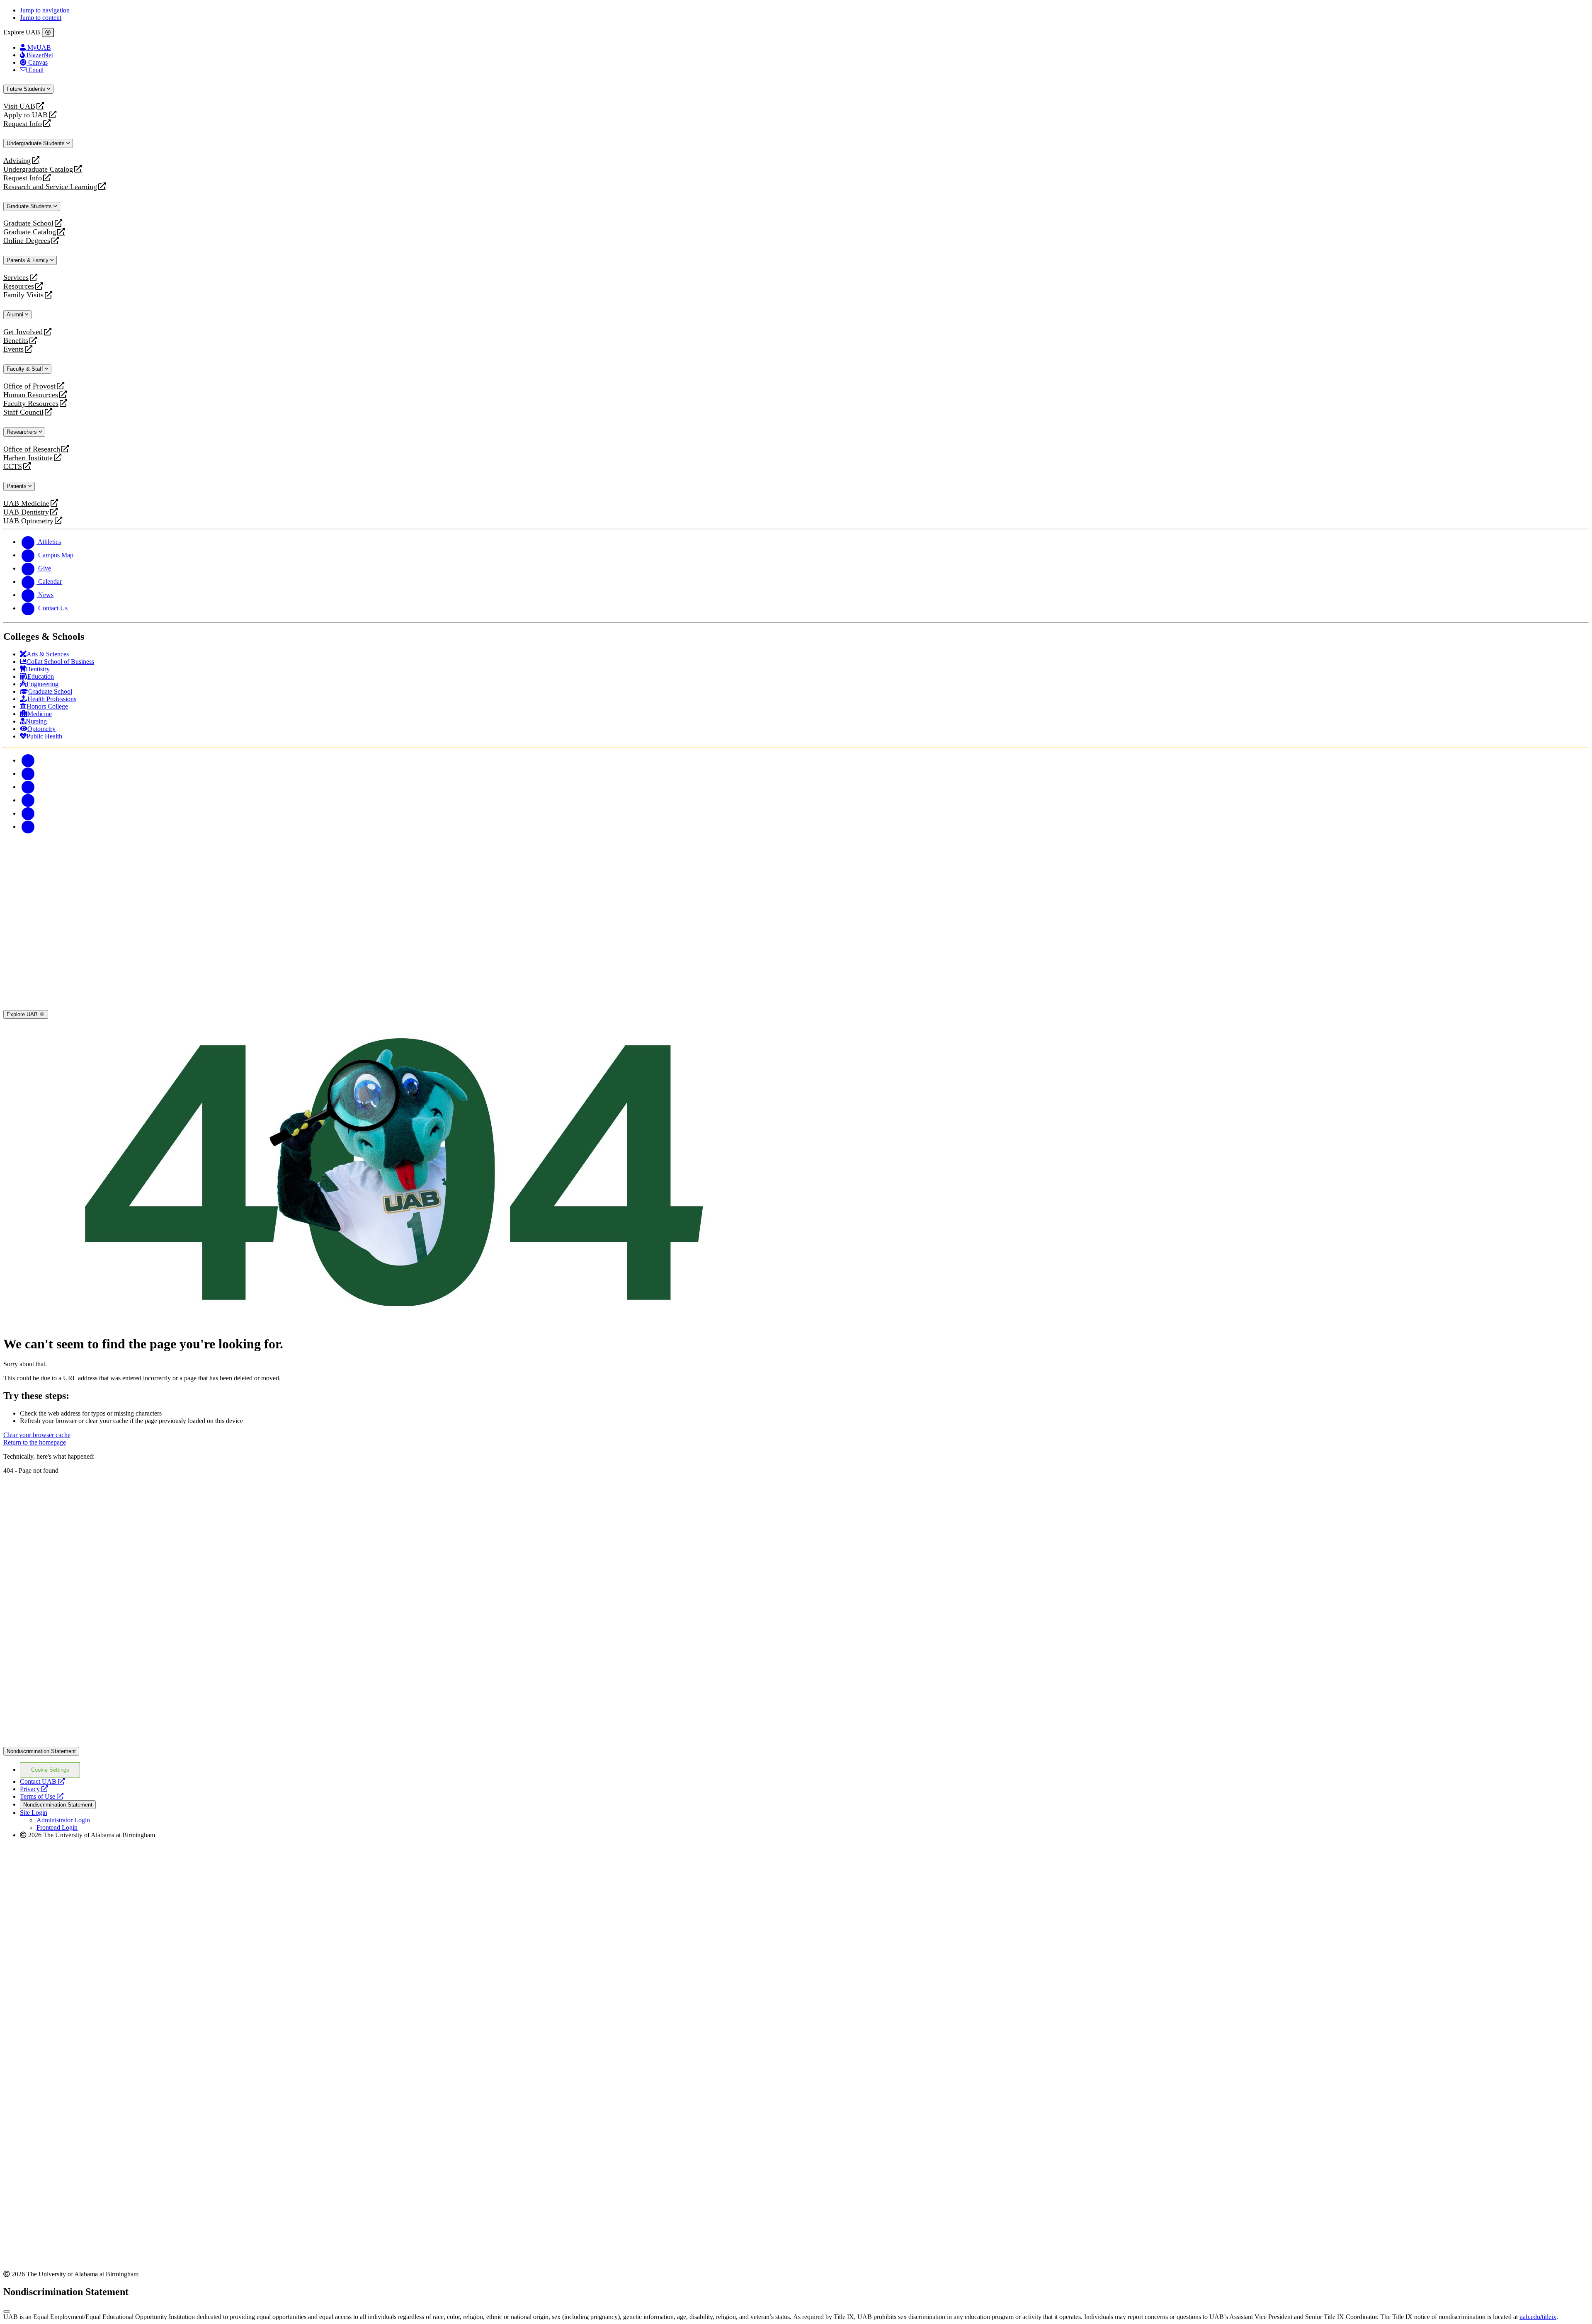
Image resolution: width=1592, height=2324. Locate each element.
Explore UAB (23, 1014)
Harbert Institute (28, 458)
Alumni (16, 314)
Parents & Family (28, 260)
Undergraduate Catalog (38, 169)
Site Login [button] (34, 1813)
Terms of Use (42, 1796)
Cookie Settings (50, 1770)
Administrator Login (63, 1820)
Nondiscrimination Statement (41, 1751)
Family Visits (23, 295)
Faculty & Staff (26, 369)
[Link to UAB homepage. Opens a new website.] (76, 1487)
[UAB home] (796, 1006)
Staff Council (23, 412)
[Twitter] (28, 773)
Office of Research (32, 449)
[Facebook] (28, 760)
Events (15, 349)
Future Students (27, 89)
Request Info (23, 124)
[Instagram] (28, 787)
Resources (19, 286)
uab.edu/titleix (1538, 2317)
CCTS (15, 467)
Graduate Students (30, 206)
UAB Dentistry (26, 512)
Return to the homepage (35, 1442)
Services (16, 278)
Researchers (23, 432)
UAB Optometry (28, 521)
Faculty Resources (31, 404)
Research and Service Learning (50, 187)
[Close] (48, 33)
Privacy (34, 1789)
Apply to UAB (25, 115)
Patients (17, 486)
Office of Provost (29, 386)
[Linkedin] (28, 827)
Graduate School (28, 223)
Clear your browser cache (37, 1435)
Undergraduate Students (36, 143)
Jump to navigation (45, 10)
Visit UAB (19, 106)
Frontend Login (57, 1827)
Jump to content (41, 18)
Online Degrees (27, 241)
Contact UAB (42, 1781)
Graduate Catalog (30, 232)
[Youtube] (28, 800)
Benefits (16, 341)
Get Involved (23, 332)
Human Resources (31, 395)
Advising (17, 161)
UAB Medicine (26, 504)
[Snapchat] (28, 813)
